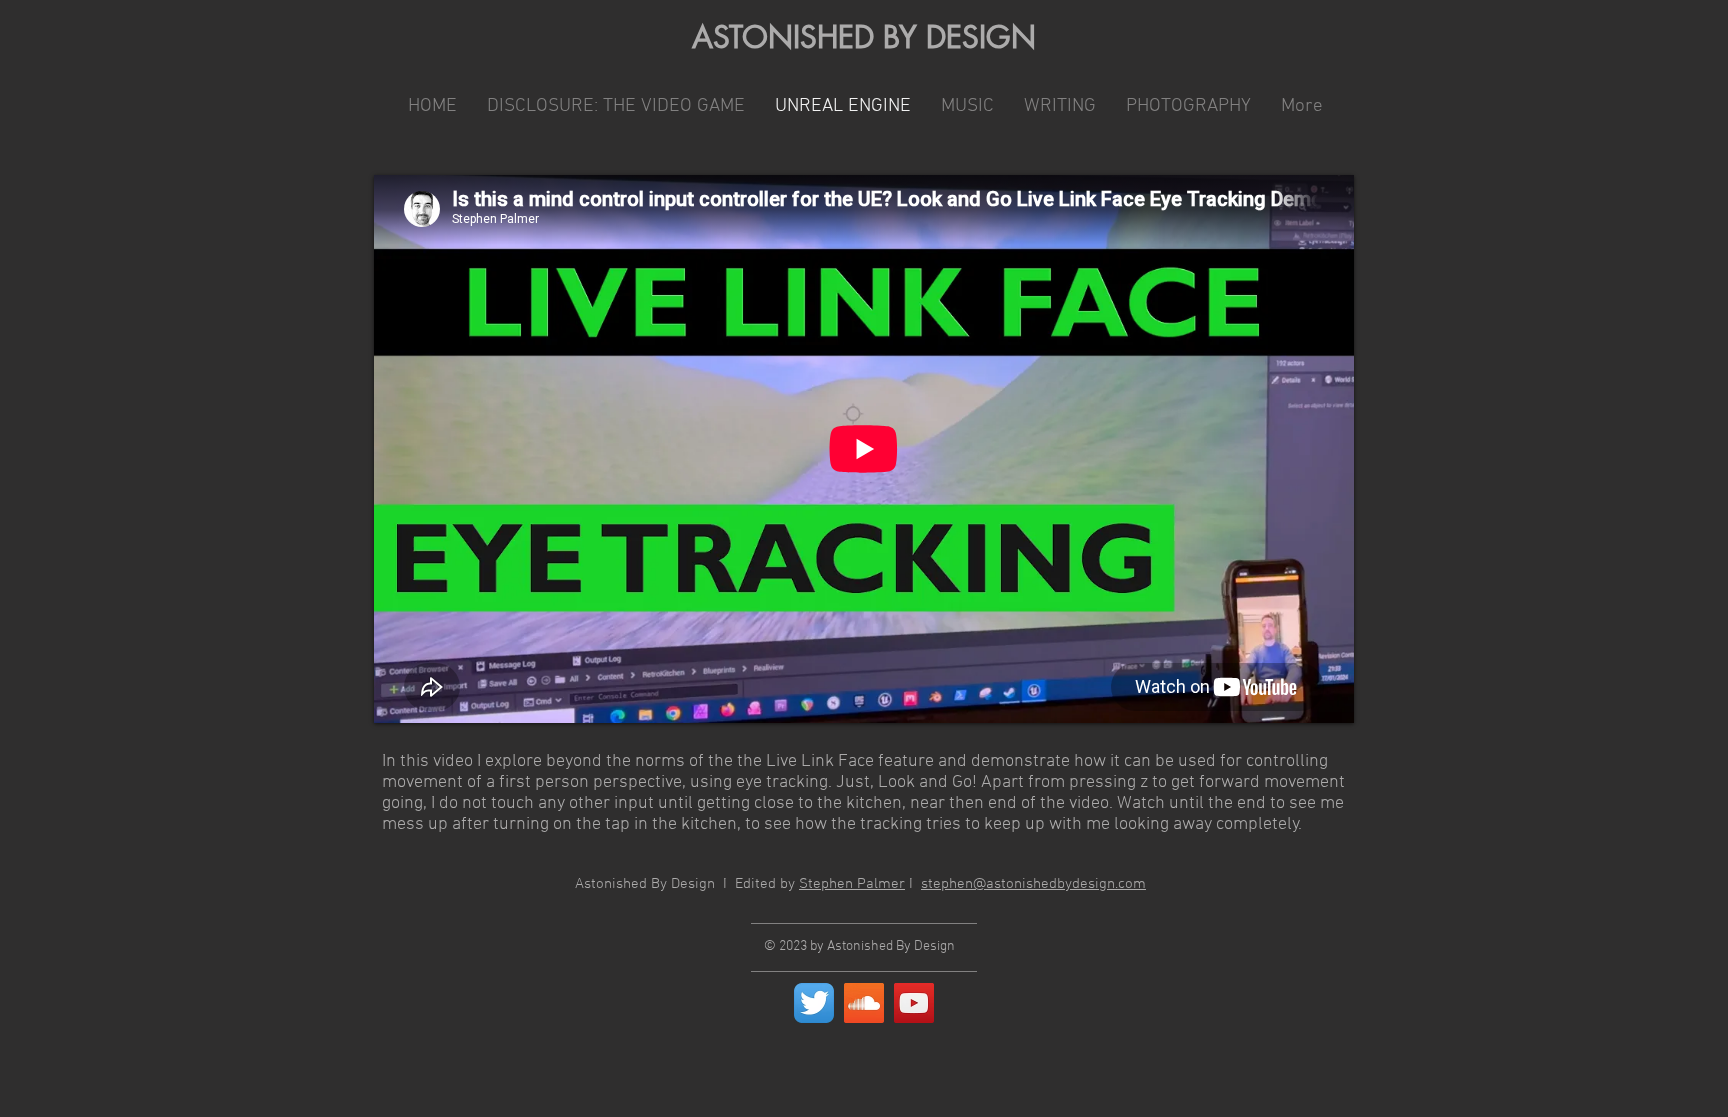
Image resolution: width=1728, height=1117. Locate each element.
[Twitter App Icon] (814, 1003)
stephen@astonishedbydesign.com (1033, 884)
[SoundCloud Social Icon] (864, 1003)
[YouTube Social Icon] (914, 1003)
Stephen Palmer (852, 884)
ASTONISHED (783, 37)
